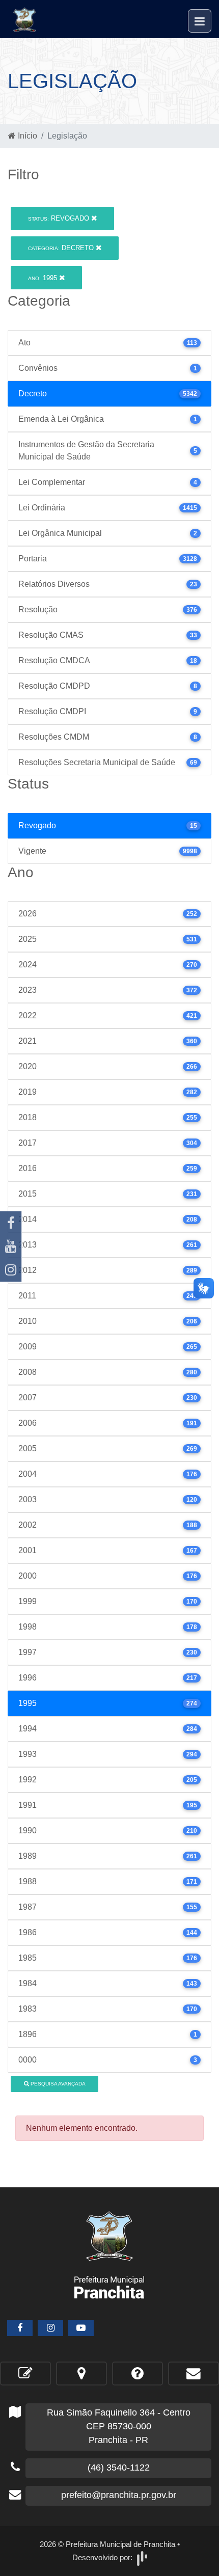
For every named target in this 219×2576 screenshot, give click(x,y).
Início (26, 136)
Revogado (60, 218)
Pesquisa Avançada (57, 2084)
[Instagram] (11, 1270)
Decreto (62, 248)
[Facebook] (11, 1223)
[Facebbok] (20, 2328)
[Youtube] (11, 1246)
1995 (44, 278)
